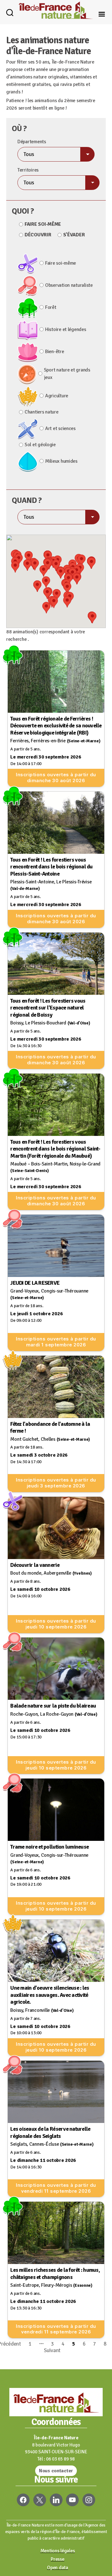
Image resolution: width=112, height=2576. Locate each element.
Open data (58, 2568)
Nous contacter (56, 2471)
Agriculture (57, 396)
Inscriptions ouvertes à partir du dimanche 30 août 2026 (56, 778)
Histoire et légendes (66, 329)
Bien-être (55, 352)
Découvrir (38, 235)
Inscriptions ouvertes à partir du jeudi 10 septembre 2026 (56, 1624)
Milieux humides (61, 461)
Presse (57, 2559)
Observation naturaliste (69, 285)
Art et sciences (60, 428)
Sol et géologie (40, 445)
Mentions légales (58, 2551)
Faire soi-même (43, 224)
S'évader (74, 235)
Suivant (52, 2350)
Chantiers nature (42, 412)
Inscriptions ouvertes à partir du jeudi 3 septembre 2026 (56, 1483)
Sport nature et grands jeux (67, 374)
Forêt (51, 307)
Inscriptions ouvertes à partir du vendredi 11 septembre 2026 (56, 2188)
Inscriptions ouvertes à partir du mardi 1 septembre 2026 (56, 1342)
